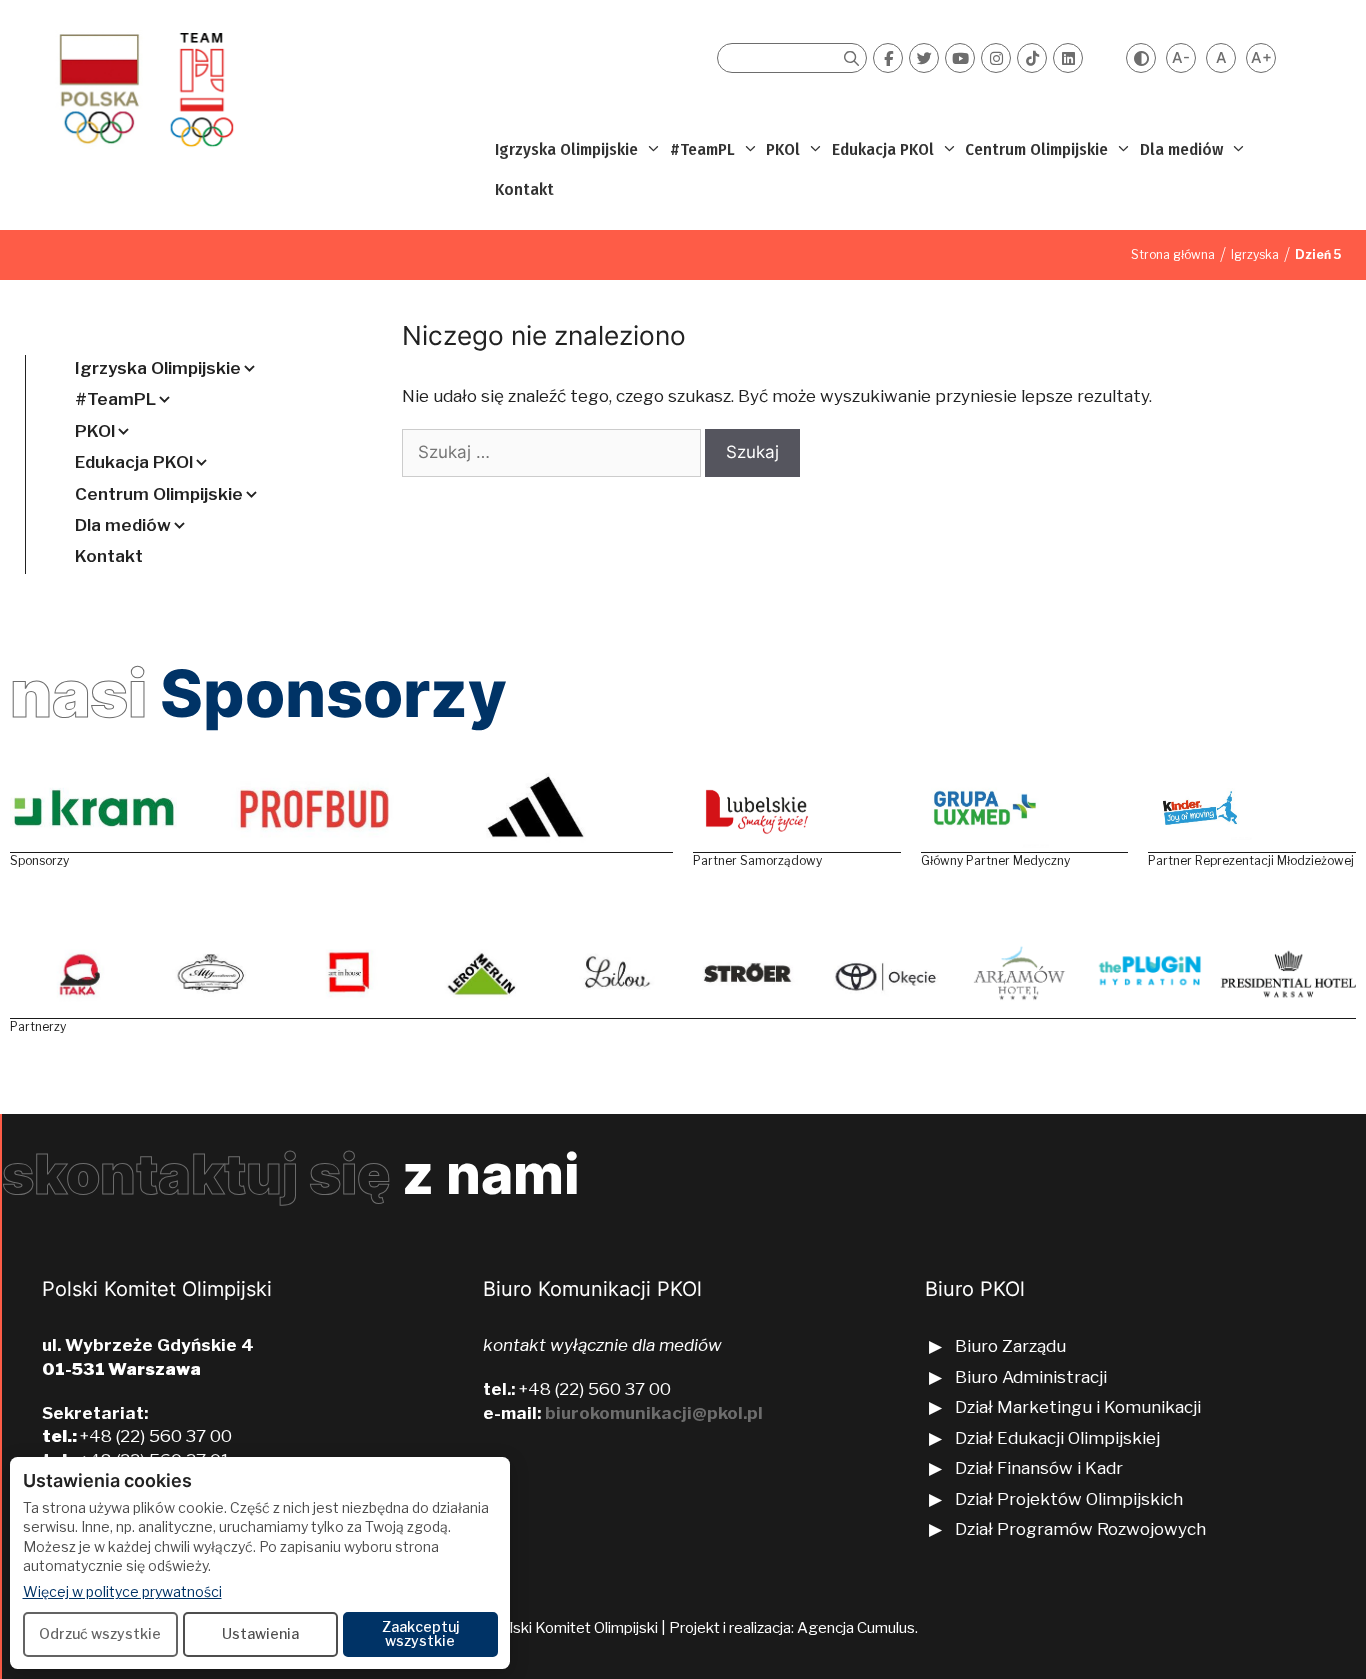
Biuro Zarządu (1010, 1346)
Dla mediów (1181, 149)
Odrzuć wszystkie (100, 1633)
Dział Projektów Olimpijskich (1069, 1499)
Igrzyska (1255, 254)
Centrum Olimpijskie (1036, 149)
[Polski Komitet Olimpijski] (143, 89)
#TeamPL (702, 149)
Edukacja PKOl (883, 149)
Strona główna (1173, 254)
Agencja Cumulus (856, 1628)
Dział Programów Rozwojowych (1080, 1529)
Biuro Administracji (1031, 1377)
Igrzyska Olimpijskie (566, 149)
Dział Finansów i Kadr (1041, 1468)
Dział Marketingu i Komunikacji (1078, 1407)
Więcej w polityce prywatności (122, 1591)
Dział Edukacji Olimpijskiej (1057, 1438)
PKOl (783, 149)
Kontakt (524, 189)
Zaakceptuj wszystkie (420, 1633)
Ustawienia (260, 1633)
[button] (651, 150)
